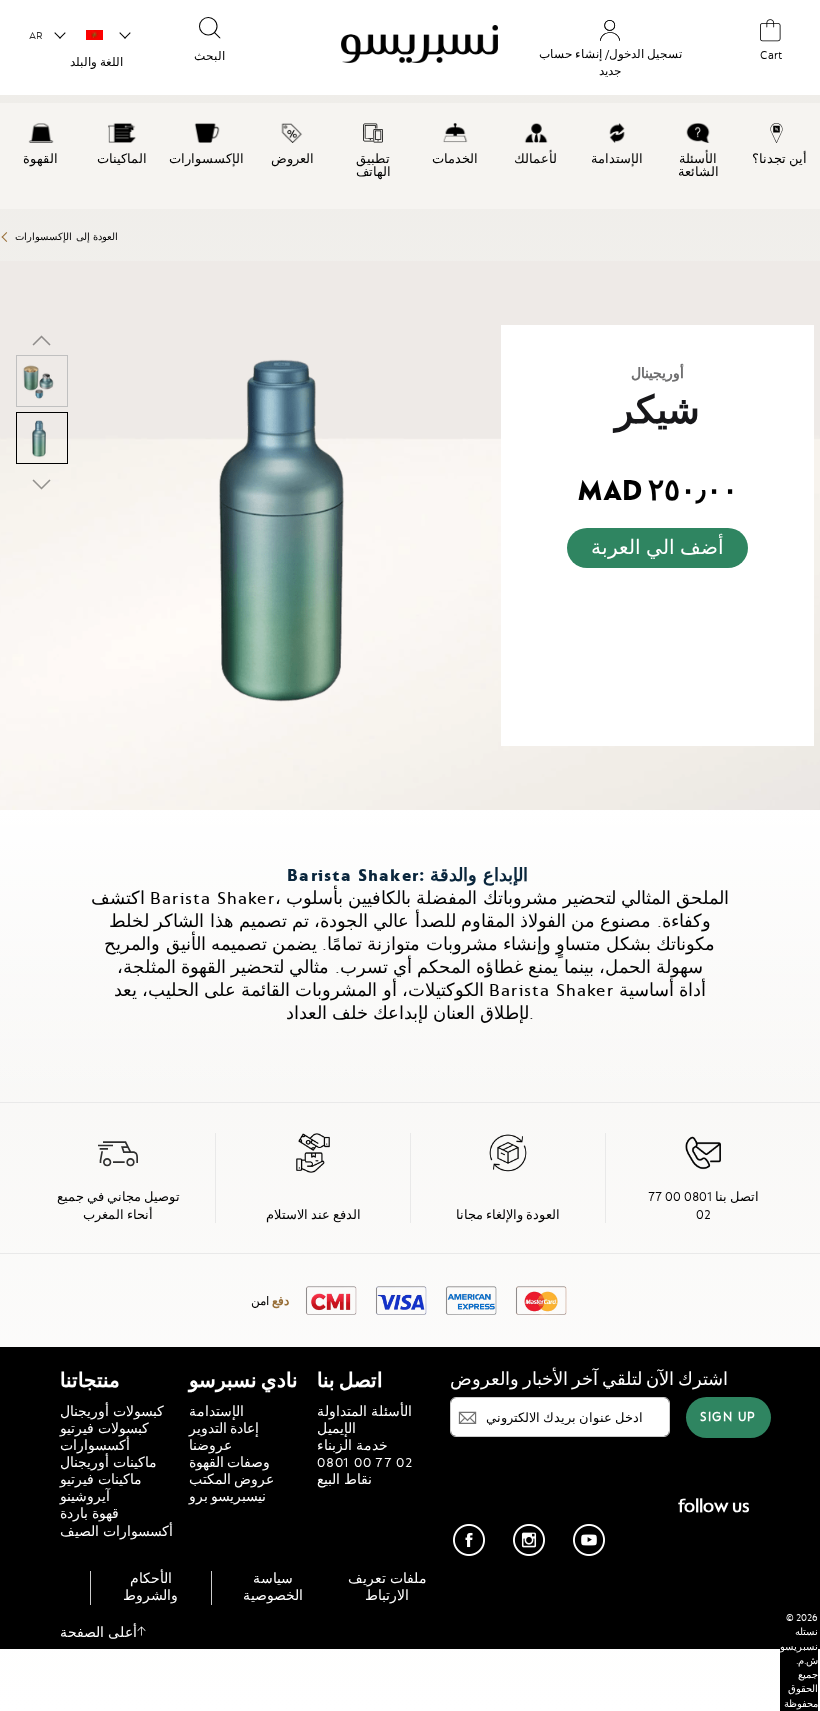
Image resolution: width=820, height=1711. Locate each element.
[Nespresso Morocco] (407, 50)
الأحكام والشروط (150, 1586)
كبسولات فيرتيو (104, 1428)
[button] (46, 36)
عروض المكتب (232, 1479)
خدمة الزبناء (352, 1445)
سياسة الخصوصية (273, 1586)
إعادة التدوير (224, 1428)
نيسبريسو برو (228, 1496)
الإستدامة (216, 1411)
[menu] (410, 156)
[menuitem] (40, 141)
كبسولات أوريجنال (112, 1411)
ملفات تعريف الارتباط (387, 1586)
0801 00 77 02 (364, 1462)
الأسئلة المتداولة (364, 1411)
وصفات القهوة (230, 1462)
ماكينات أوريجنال (108, 1462)
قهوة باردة (89, 1513)
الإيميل (336, 1428)
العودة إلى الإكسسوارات (66, 236)
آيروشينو (85, 1496)
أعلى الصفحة (98, 1632)
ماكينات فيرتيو (101, 1479)
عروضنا (210, 1445)
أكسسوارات (95, 1445)
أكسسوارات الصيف (116, 1531)
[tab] (5, 818)
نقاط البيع (344, 1479)
